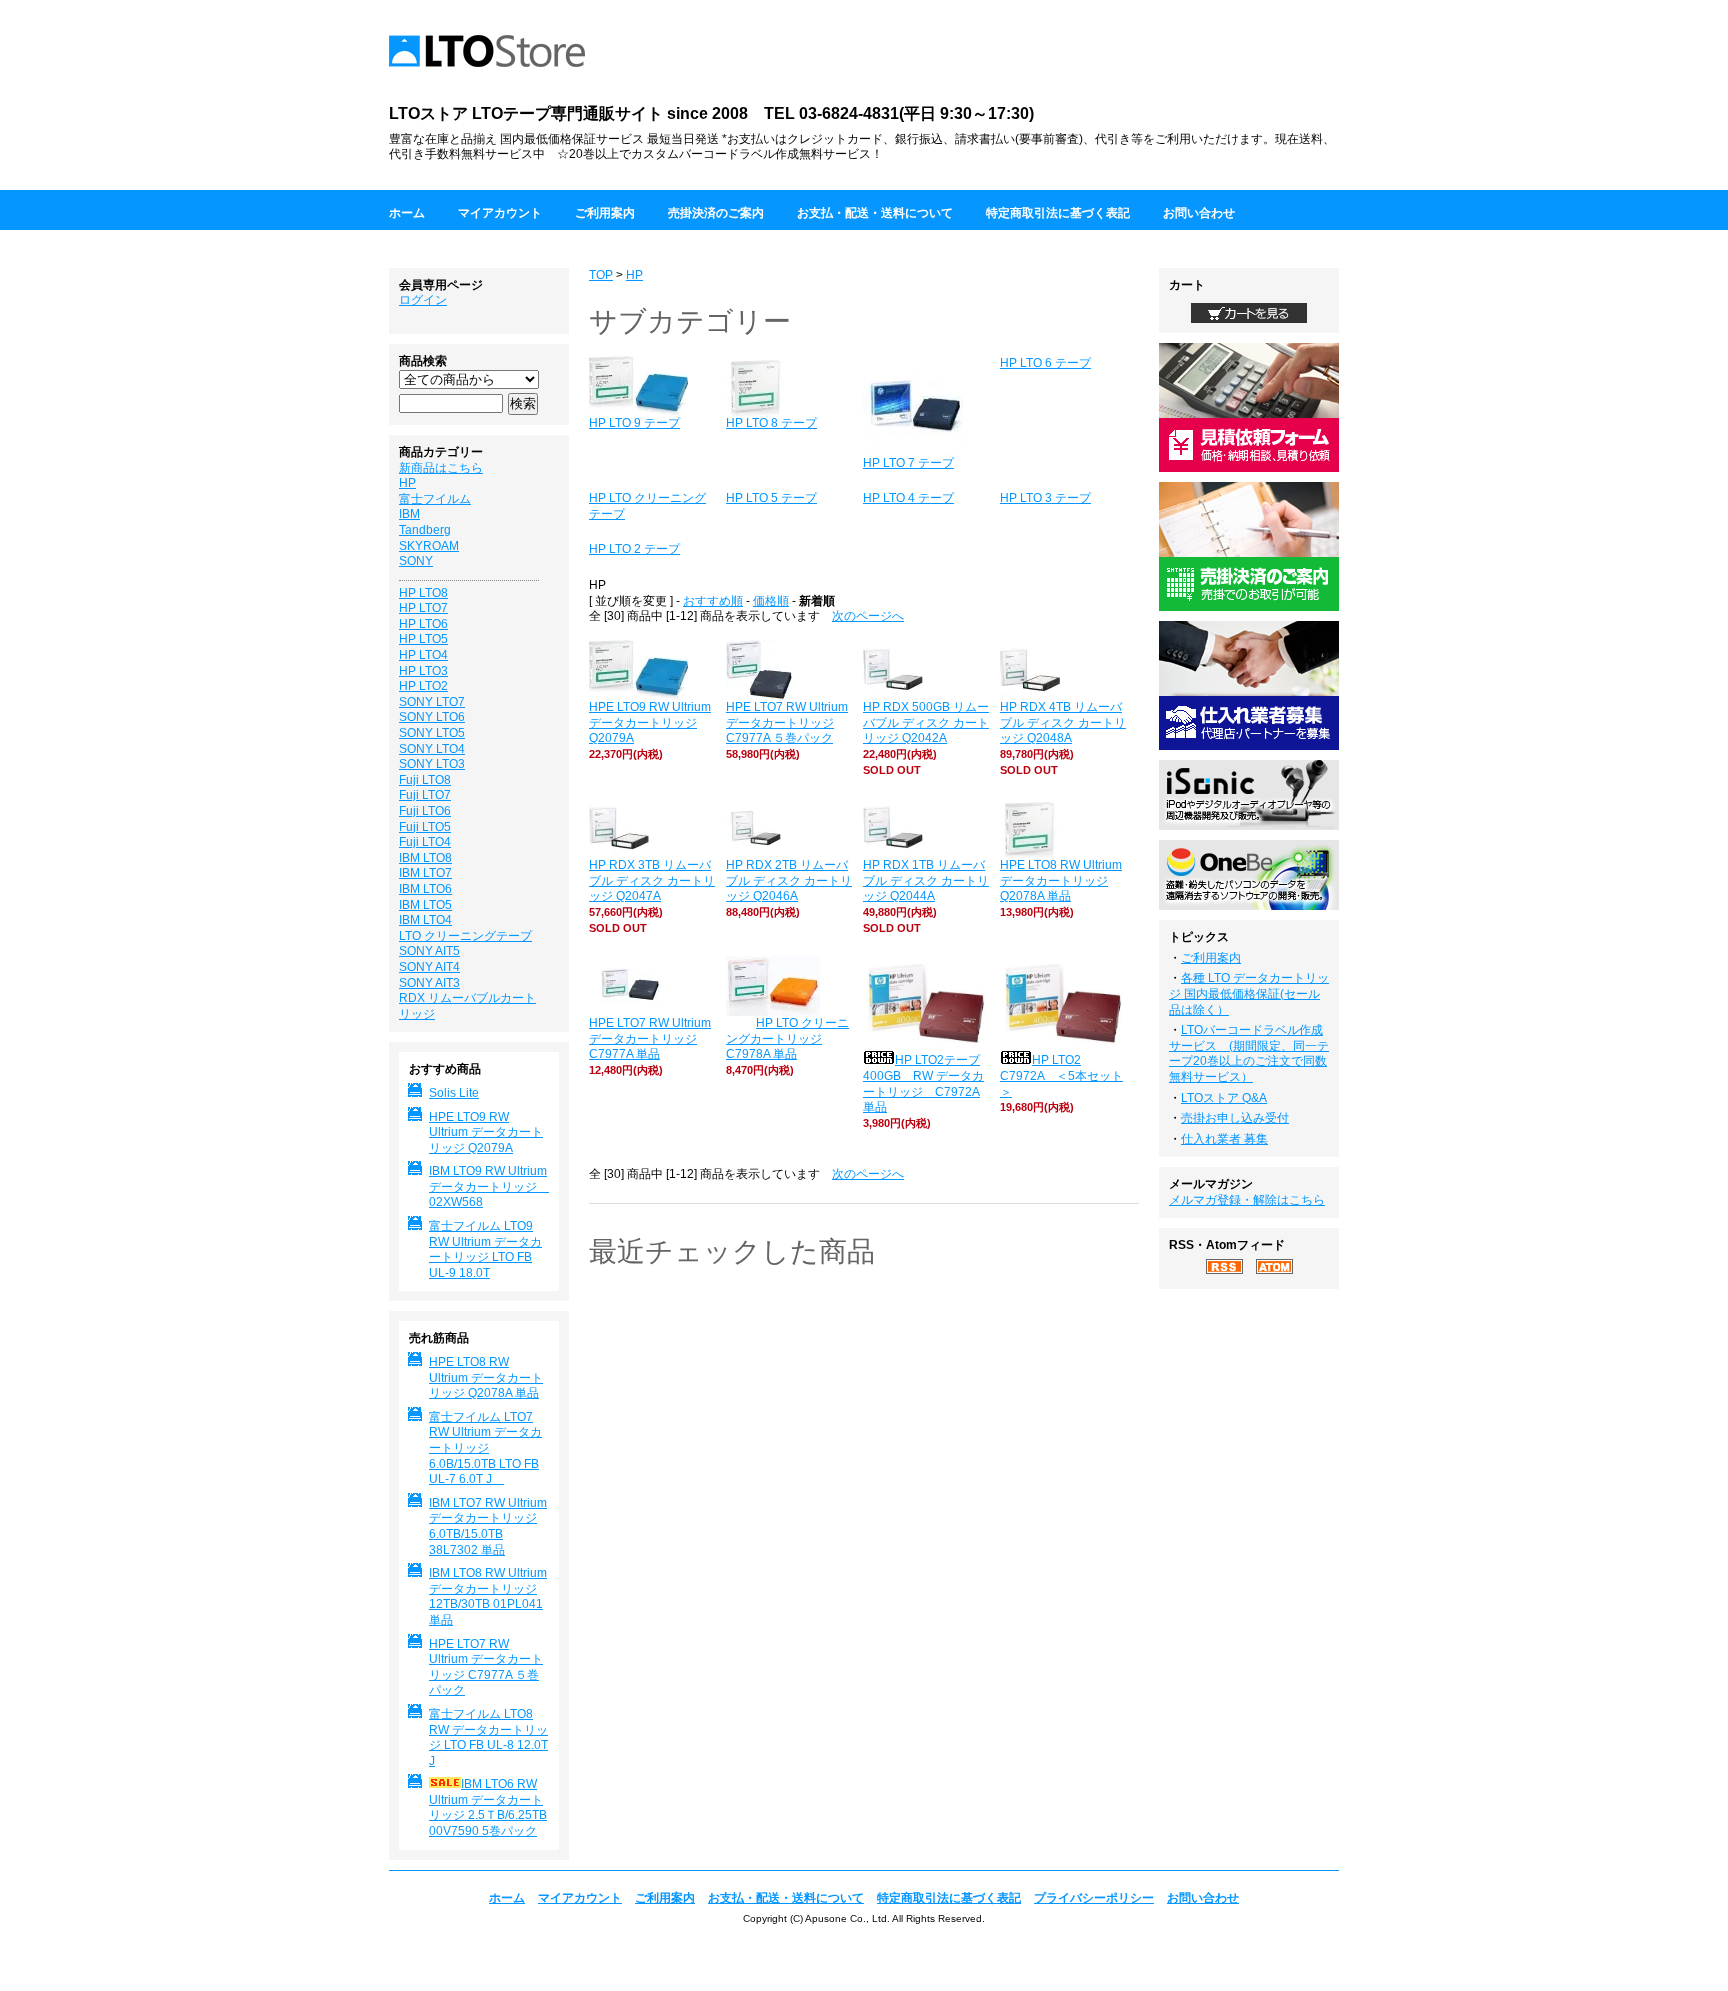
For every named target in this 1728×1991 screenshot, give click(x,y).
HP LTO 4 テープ (908, 498)
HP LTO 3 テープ (1045, 498)
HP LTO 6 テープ (1045, 363)
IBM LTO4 (425, 920)
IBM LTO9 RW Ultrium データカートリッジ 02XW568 (489, 1186)
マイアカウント (500, 213)
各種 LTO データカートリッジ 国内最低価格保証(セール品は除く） (1249, 993)
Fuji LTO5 (425, 827)
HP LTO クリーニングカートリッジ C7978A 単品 (787, 1038)
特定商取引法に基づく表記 (1058, 213)
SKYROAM (429, 546)
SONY (416, 561)
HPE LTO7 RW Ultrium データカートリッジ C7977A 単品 (650, 1038)
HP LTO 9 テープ (634, 423)
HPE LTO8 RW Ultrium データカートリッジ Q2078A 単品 (1061, 880)
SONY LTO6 (432, 717)
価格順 (771, 601)
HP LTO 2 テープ (634, 549)
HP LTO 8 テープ (771, 423)
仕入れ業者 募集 (1224, 1139)
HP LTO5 (423, 639)
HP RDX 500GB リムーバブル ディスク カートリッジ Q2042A (926, 722)
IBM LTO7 (425, 873)
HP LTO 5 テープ (771, 498)
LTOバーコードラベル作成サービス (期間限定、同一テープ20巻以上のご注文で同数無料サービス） (1249, 1053)
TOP (601, 275)
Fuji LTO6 (425, 811)
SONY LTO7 (432, 702)
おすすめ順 (713, 601)
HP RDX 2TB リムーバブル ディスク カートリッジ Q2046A (789, 880)
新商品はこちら (441, 468)
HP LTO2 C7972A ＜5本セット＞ (1061, 1075)
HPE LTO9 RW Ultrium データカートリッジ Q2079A (650, 722)
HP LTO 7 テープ (908, 463)
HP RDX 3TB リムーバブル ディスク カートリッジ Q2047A (652, 880)
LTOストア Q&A (1224, 1098)
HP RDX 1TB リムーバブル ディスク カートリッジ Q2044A (926, 880)
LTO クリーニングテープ (465, 936)
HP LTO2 (423, 686)
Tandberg (425, 530)
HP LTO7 (423, 608)
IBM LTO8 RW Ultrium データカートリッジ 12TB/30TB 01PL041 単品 (488, 1596)
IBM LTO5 (425, 905)
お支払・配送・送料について (875, 213)
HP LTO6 (423, 624)
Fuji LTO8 (425, 780)
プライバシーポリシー (1094, 1898)
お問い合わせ (1199, 213)
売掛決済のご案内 (716, 213)
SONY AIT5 (429, 951)
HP (634, 275)
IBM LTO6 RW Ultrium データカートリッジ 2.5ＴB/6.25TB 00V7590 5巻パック (488, 1807)
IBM (409, 514)
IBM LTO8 (425, 858)
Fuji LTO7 (425, 795)
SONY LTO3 (432, 764)
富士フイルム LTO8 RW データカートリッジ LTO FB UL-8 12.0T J (488, 1737)
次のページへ (868, 616)
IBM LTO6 (425, 889)
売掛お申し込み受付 (1235, 1118)
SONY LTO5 (432, 733)
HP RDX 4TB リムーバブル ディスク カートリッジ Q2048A (1063, 722)
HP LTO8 (423, 593)
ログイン (423, 300)
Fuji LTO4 (425, 842)
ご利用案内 (605, 213)
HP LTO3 (423, 671)
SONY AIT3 (429, 983)
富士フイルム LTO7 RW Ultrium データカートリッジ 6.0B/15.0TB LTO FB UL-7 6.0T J (485, 1448)
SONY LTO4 (432, 749)
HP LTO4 (423, 655)
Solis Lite (454, 1093)
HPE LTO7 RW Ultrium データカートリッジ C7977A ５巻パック (787, 722)
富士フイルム (435, 499)
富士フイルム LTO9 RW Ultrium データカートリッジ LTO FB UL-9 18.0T (485, 1249)
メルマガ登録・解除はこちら (1247, 1200)
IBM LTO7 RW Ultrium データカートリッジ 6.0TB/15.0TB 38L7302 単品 (488, 1526)
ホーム (407, 213)
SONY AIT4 (429, 967)
